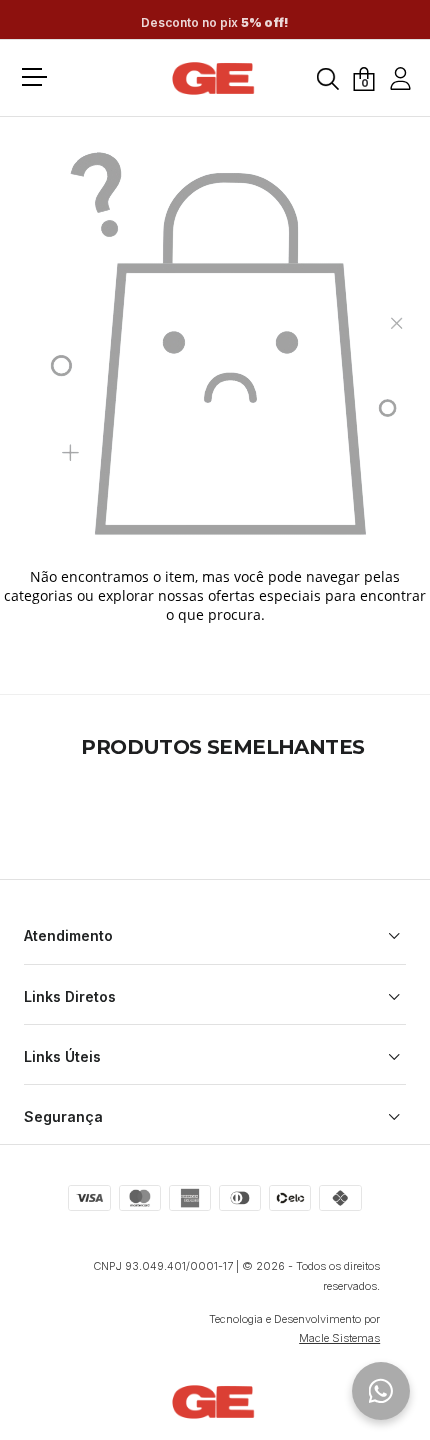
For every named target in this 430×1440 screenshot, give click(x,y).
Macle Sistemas (339, 1338)
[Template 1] (215, 79)
